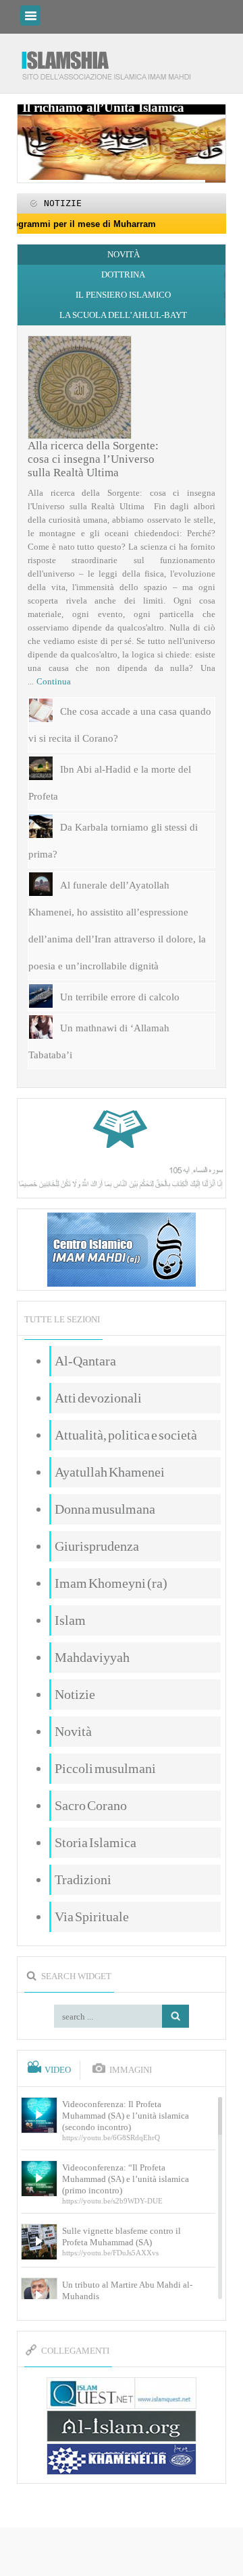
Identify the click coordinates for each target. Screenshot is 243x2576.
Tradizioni (83, 1879)
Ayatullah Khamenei (110, 1472)
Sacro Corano (91, 1805)
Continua (54, 681)
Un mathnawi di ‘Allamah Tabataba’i (99, 1041)
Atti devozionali (98, 1398)
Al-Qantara (85, 1361)
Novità (124, 254)
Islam (70, 1620)
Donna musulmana (105, 1509)
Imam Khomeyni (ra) (111, 1583)
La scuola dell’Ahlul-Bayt (123, 315)
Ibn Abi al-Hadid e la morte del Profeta (110, 783)
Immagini (131, 2070)
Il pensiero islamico (123, 295)
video (58, 2070)
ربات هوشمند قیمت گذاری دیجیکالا (122, 2553)
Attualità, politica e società (126, 1435)
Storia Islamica (96, 1842)
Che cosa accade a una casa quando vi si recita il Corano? (120, 725)
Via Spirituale (92, 1917)
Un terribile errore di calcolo (120, 997)
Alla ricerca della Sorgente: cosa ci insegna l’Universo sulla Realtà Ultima (93, 459)
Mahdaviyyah (92, 1657)
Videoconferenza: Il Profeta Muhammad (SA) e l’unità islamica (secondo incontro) (126, 2116)
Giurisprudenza (97, 1546)
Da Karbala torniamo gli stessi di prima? (113, 841)
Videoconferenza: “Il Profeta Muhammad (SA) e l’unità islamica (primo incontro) (126, 2179)
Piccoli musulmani (105, 1768)
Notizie (75, 1694)
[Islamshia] (111, 60)
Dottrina (123, 275)
